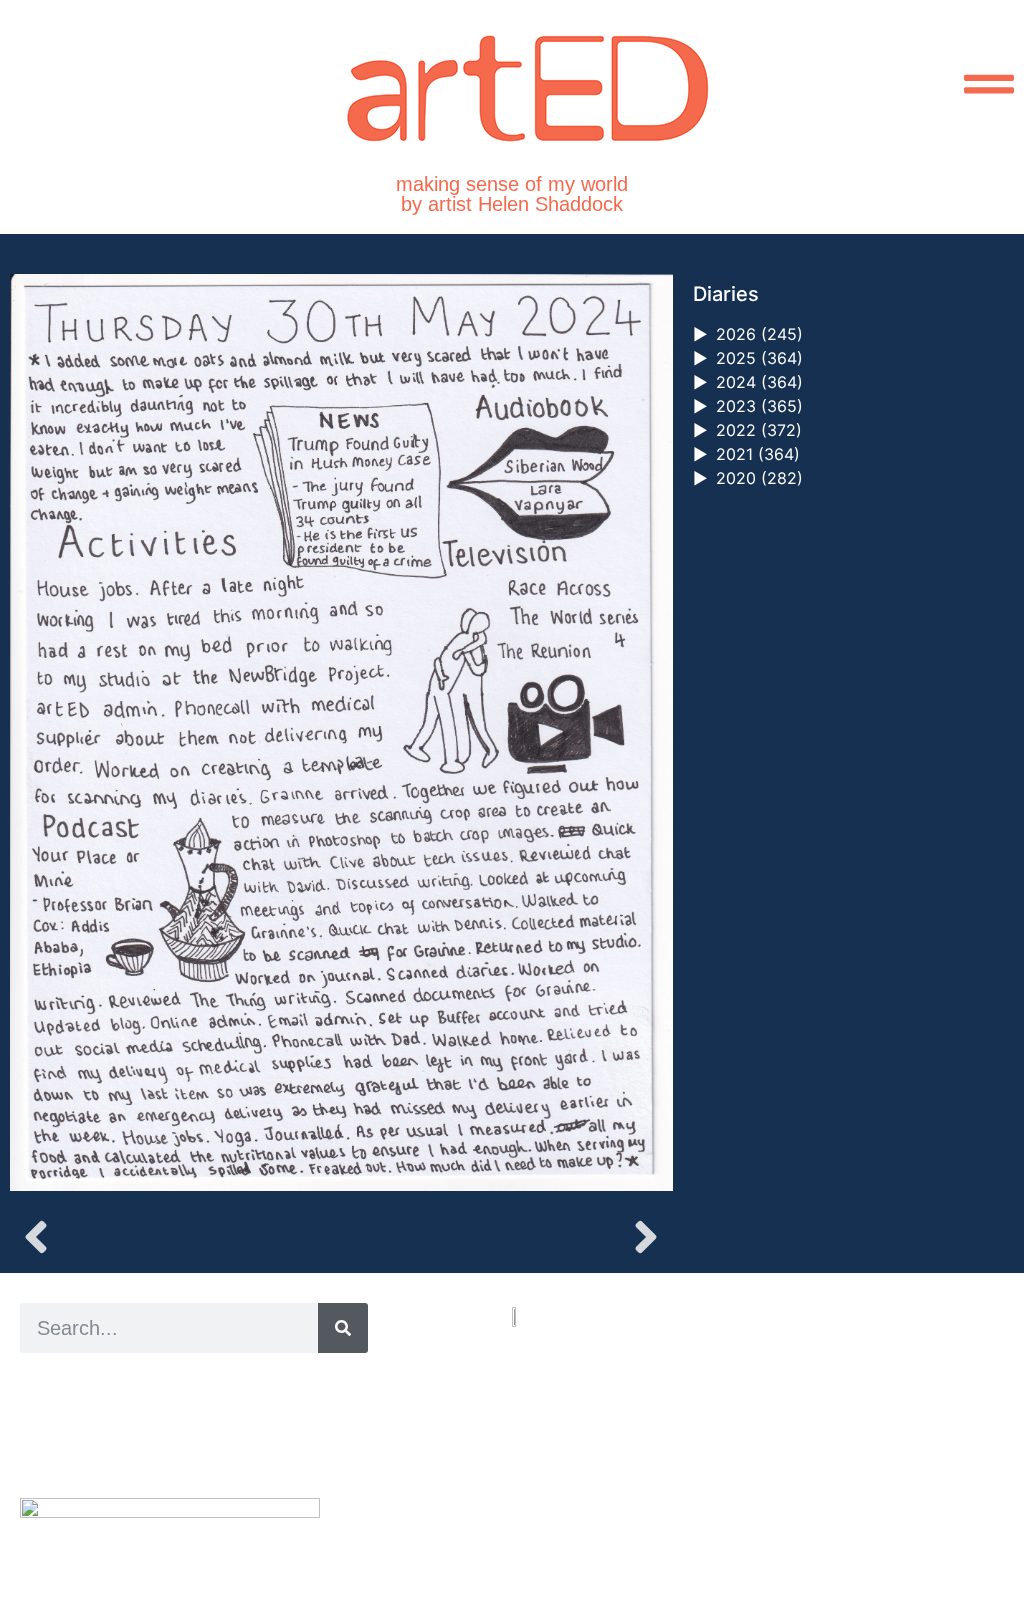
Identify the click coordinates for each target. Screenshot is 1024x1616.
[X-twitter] (541, 1525)
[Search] (343, 1328)
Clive (85, 1428)
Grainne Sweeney (201, 1406)
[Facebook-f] (564, 1525)
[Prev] (175, 1237)
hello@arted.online (572, 1452)
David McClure (183, 1451)
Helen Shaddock (183, 1383)
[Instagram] (518, 1525)
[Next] (506, 1237)
